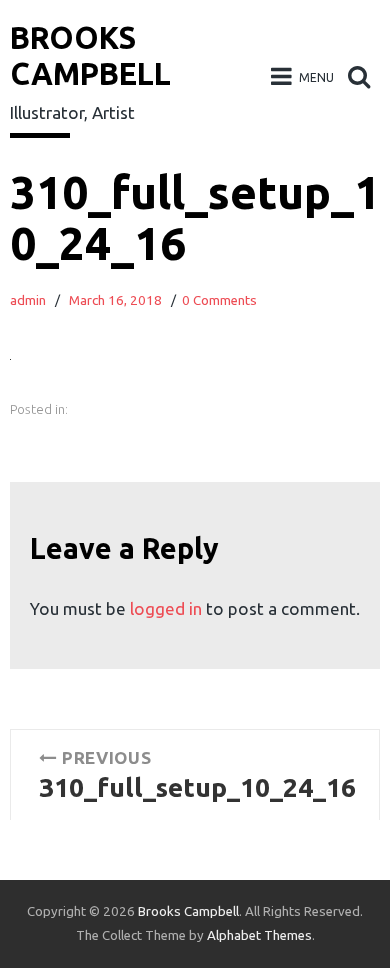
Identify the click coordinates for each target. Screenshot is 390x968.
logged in (166, 608)
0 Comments (219, 300)
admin (28, 300)
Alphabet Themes (259, 935)
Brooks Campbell (188, 911)
